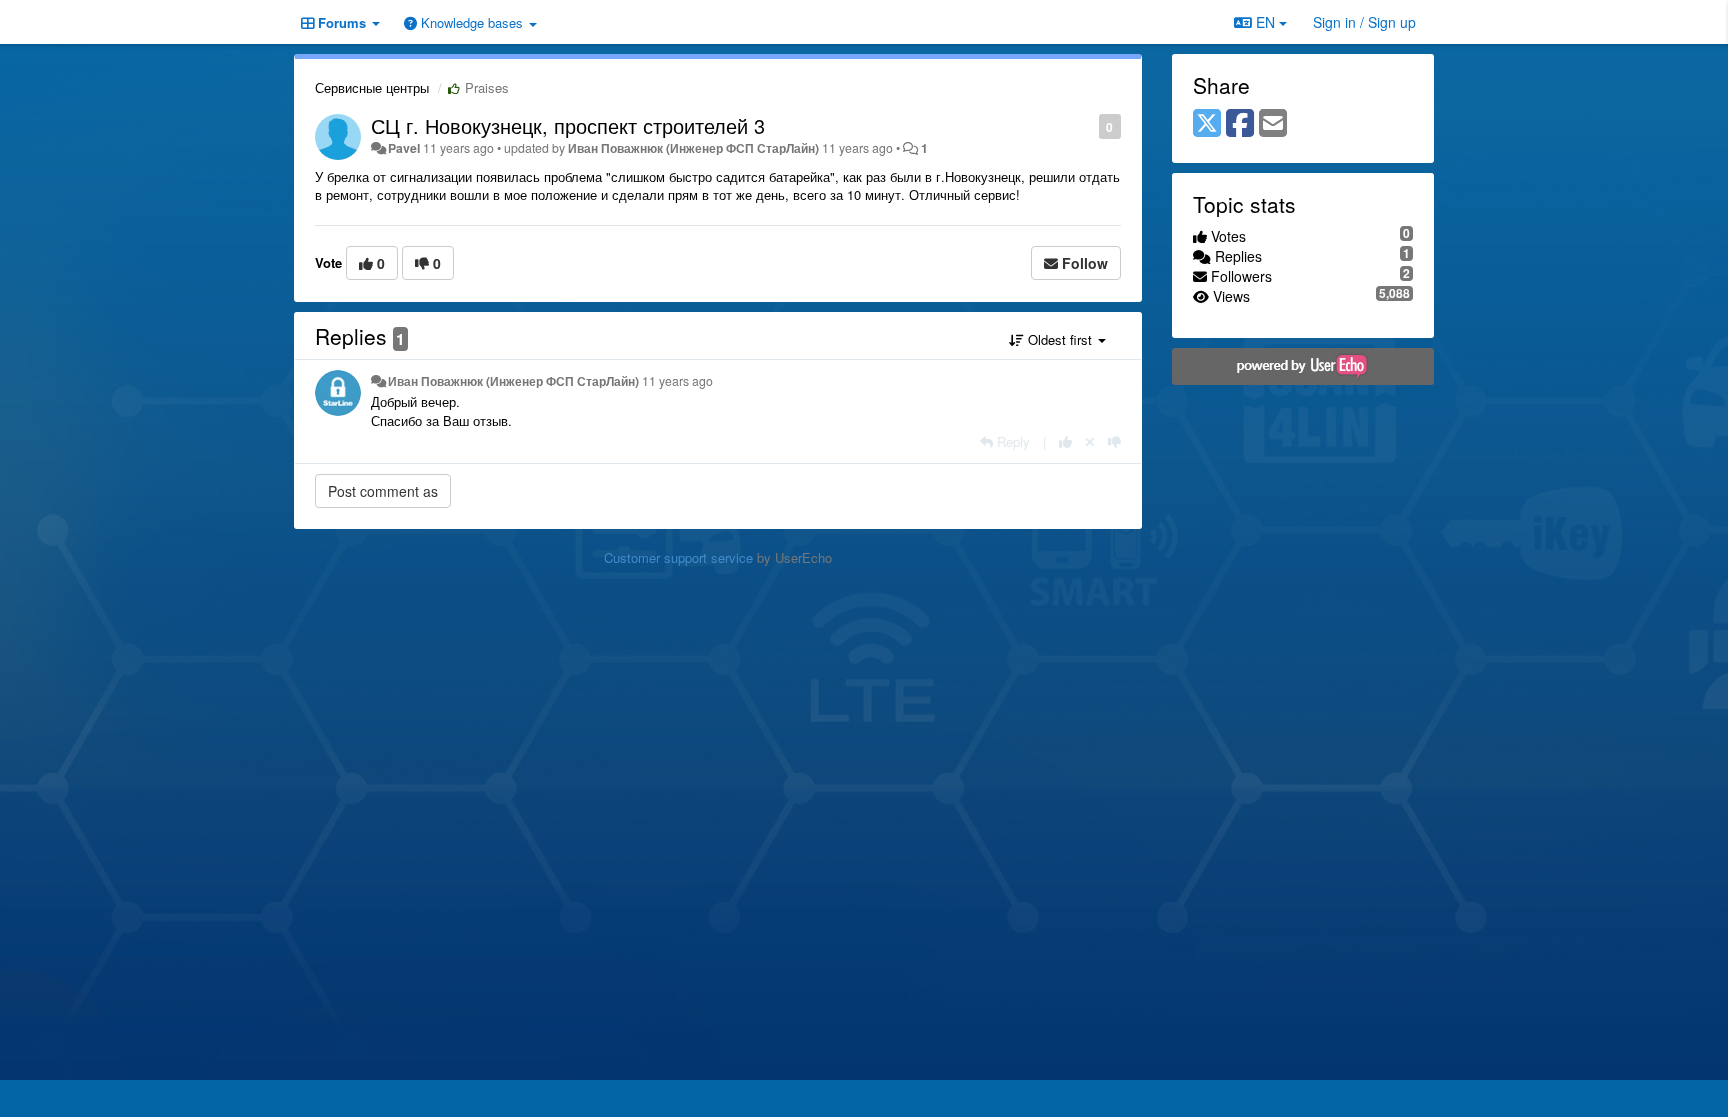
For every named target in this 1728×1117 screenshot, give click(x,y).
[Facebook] (1240, 124)
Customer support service (678, 557)
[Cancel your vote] (1090, 441)
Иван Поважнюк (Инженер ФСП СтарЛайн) (693, 148)
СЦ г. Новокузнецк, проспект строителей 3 (568, 125)
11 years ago (677, 381)
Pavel (404, 148)
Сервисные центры (372, 87)
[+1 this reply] (1065, 441)
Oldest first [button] (1060, 339)
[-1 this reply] (1114, 441)
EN (1265, 22)
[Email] (1273, 124)
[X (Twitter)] (1207, 124)
